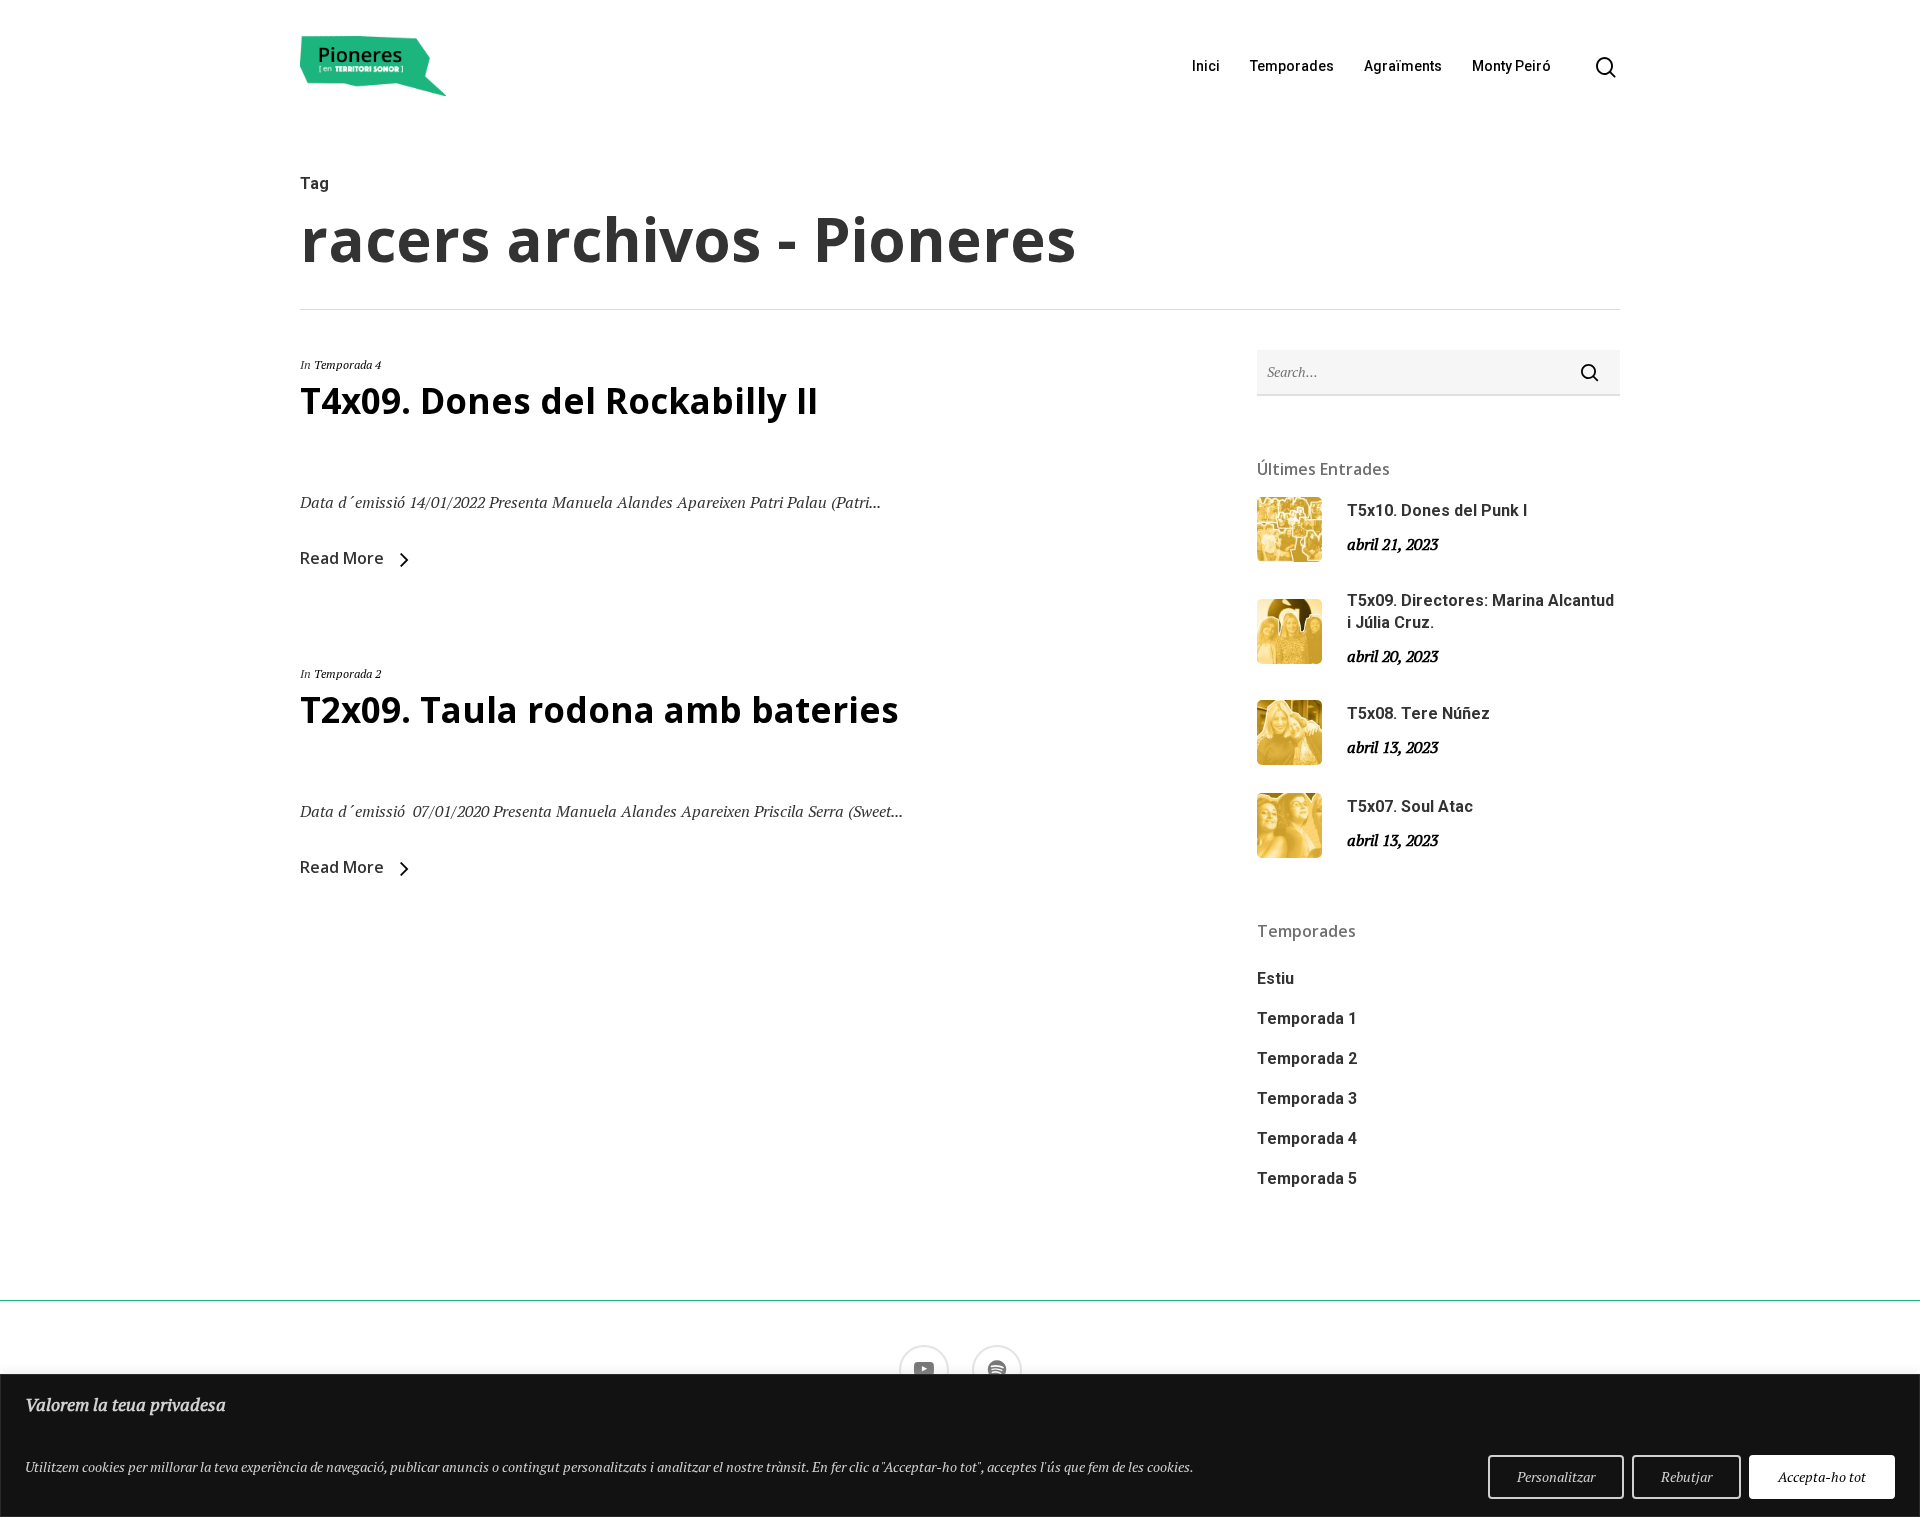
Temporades (1292, 66)
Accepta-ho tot (1822, 1476)
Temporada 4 (347, 364)
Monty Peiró (1511, 66)
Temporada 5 (1307, 1178)
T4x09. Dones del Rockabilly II (559, 400)
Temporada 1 (1307, 1018)
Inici (1206, 66)
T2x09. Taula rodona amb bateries (599, 709)
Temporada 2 (347, 673)
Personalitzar (1556, 1476)
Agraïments (1403, 66)
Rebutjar (1686, 1476)
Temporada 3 (1307, 1098)
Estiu (1275, 978)
